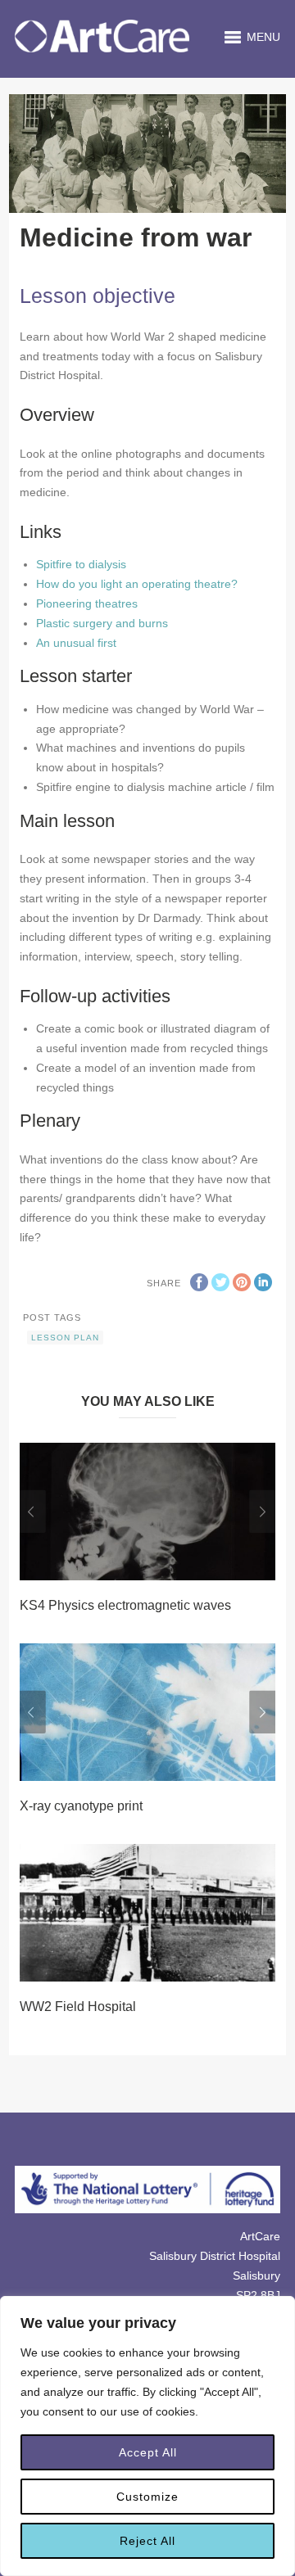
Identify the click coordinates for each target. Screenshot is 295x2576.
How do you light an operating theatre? (137, 584)
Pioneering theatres (87, 603)
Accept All (148, 2452)
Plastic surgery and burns (102, 623)
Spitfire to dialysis (81, 564)
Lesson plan (65, 1338)
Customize (147, 2497)
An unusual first (76, 643)
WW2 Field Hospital (78, 2007)
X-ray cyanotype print (81, 1806)
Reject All (147, 2541)
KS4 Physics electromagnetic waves (125, 1605)
